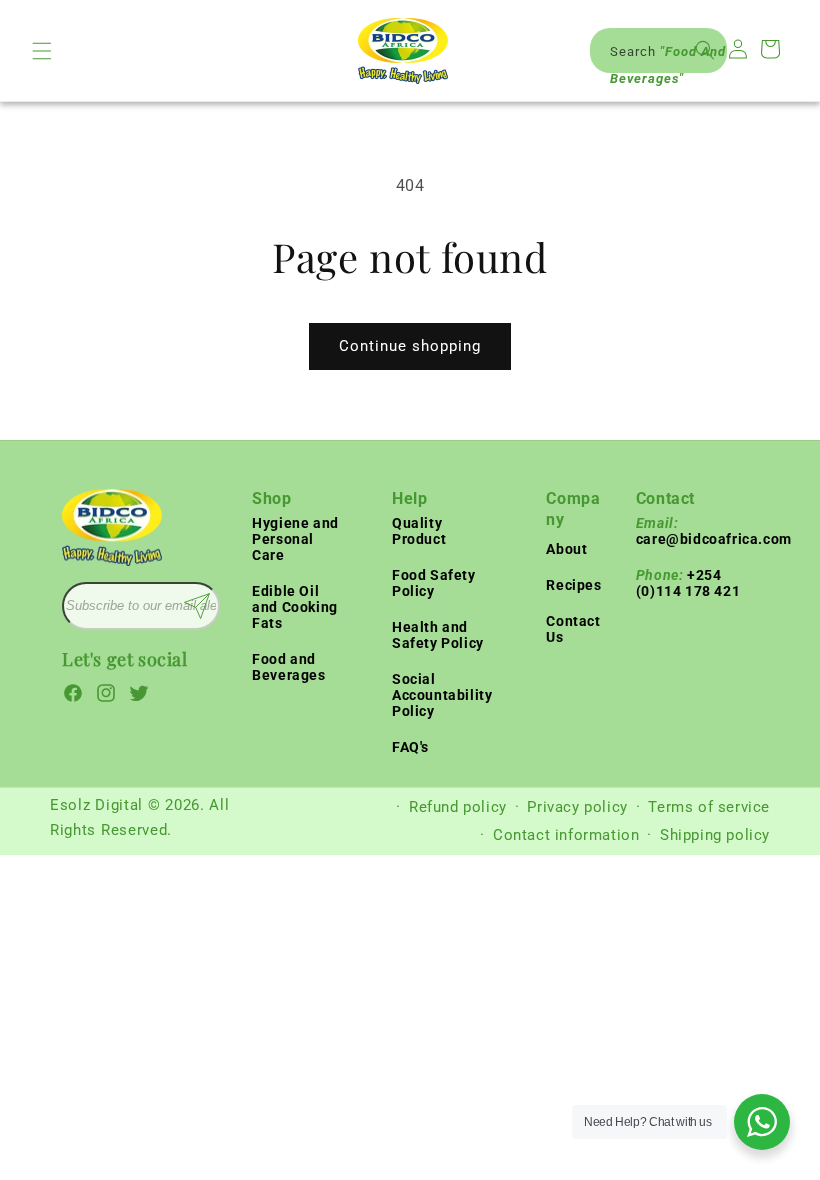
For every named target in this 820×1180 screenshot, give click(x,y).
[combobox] (658, 50)
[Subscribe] (197, 606)
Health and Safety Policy (438, 635)
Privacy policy (577, 807)
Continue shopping (410, 346)
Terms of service (709, 807)
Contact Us (573, 629)
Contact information (566, 835)
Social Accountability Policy (442, 695)
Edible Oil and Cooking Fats (295, 607)
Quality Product (419, 531)
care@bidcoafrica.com (714, 531)
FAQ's (410, 747)
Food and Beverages (288, 667)
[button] (42, 51)
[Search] (705, 50)
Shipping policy (715, 835)
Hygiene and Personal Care (295, 539)
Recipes (573, 585)
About (566, 549)
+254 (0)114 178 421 (688, 583)
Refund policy (457, 807)
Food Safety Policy (434, 583)
